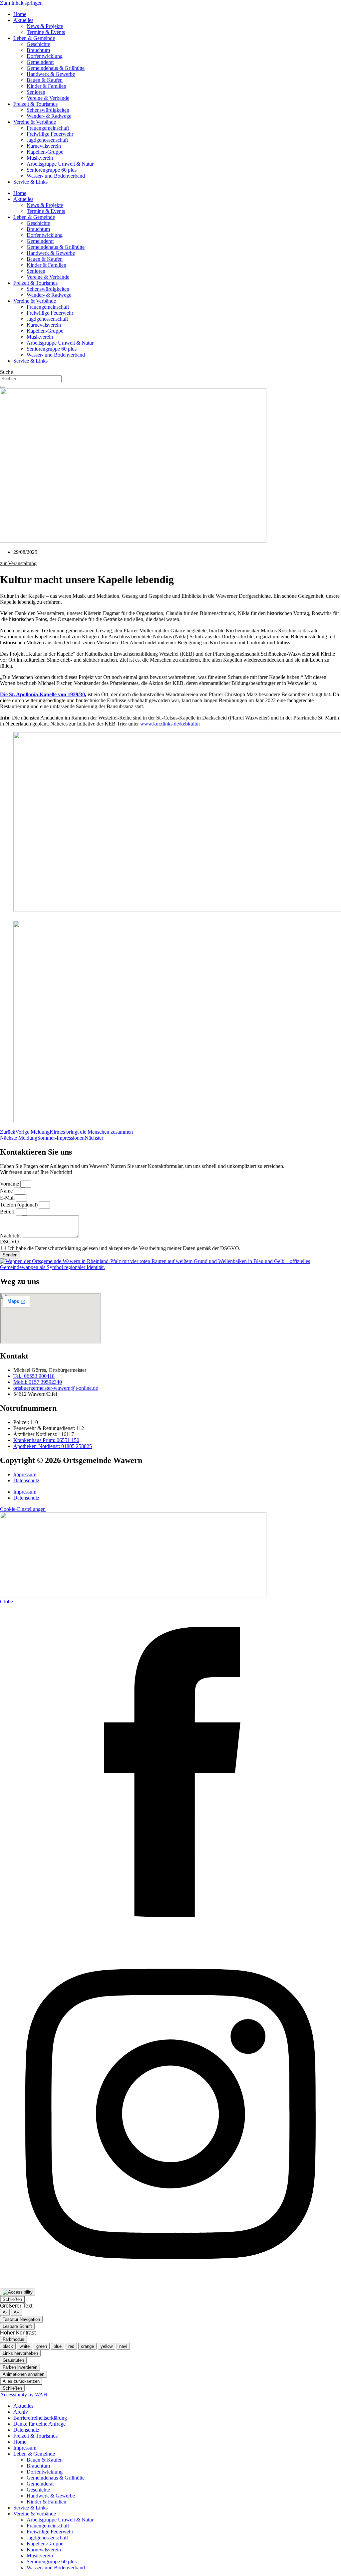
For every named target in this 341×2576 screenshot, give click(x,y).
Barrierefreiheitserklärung (40, 2418)
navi (123, 2346)
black (8, 2346)
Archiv (21, 2412)
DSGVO (9, 1242)
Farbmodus (13, 2339)
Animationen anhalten (23, 2374)
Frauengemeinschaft (48, 128)
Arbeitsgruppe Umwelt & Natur (60, 164)
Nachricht (11, 1236)
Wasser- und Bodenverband (56, 176)
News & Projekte (45, 26)
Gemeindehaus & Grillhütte (56, 68)
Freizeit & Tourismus (35, 104)
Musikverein (40, 158)
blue (58, 2346)
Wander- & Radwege (49, 116)
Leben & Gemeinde (34, 38)
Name (7, 1191)
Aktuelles (23, 20)
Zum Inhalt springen (21, 3)
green (42, 2346)
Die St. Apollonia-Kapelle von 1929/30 (42, 694)
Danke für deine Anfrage (39, 2424)
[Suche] (3, 387)
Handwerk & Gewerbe (51, 74)
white (25, 2346)
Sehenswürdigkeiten (48, 110)
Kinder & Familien (46, 86)
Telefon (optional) (19, 1205)
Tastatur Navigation (21, 2319)
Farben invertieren (20, 2367)
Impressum (25, 1474)
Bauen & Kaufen (45, 80)
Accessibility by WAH (24, 2395)
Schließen (12, 2299)
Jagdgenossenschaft (47, 140)
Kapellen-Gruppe (45, 152)
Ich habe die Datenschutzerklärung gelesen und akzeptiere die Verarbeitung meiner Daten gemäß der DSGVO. (124, 1248)
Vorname (10, 1184)
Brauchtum (38, 50)
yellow (107, 2346)
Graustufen (13, 2360)
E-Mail (8, 1198)
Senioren (36, 92)
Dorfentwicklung (45, 56)
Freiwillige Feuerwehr (50, 134)
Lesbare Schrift (17, 2326)
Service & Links (30, 182)
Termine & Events (46, 32)
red (71, 2346)
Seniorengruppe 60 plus (52, 170)
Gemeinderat (40, 62)
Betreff (8, 1212)
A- (5, 2312)
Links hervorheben (20, 2353)
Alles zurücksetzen (21, 2381)
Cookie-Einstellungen (23, 1509)
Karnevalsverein (44, 146)
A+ (16, 2312)
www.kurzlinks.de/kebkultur (170, 724)
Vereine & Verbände (48, 98)
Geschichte (38, 44)
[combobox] (31, 379)
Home (20, 14)
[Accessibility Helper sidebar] (18, 2292)
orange (87, 2346)
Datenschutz (26, 1480)
